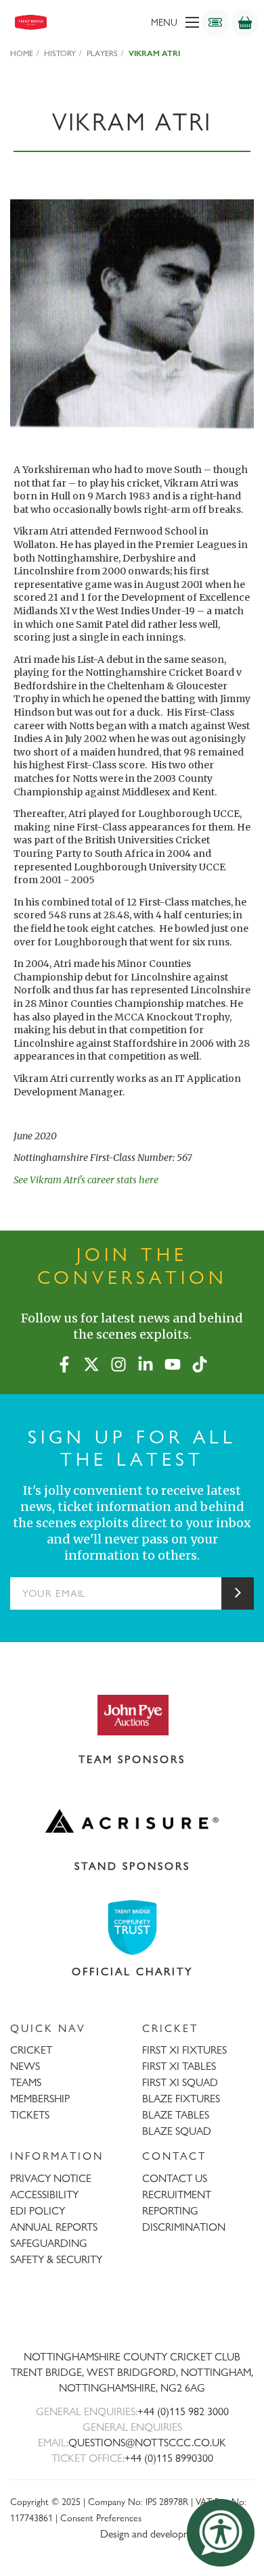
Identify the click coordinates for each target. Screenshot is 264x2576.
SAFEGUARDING (49, 2243)
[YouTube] (173, 1362)
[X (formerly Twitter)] (91, 1362)
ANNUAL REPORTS (54, 2227)
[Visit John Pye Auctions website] (132, 1714)
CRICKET (31, 2050)
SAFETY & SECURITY (56, 2259)
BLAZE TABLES (176, 2115)
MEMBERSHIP (40, 2099)
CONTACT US (175, 2178)
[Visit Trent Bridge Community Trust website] (132, 1928)
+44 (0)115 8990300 (169, 2458)
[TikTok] (200, 1362)
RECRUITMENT (177, 2195)
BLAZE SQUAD (177, 2131)
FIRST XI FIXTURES (184, 2050)
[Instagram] (118, 1362)
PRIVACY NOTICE (51, 2178)
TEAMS (26, 2082)
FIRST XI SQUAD (180, 2082)
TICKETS (30, 2115)
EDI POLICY (38, 2211)
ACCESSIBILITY (44, 2195)
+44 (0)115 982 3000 (183, 2411)
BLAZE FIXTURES (181, 2099)
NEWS (25, 2066)
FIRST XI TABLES (179, 2066)
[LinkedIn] (146, 1362)
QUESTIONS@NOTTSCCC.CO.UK (147, 2443)
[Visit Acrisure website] (132, 1821)
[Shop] (245, 22)
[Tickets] (215, 22)
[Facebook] (64, 1362)
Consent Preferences (101, 2518)
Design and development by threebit (177, 2534)
